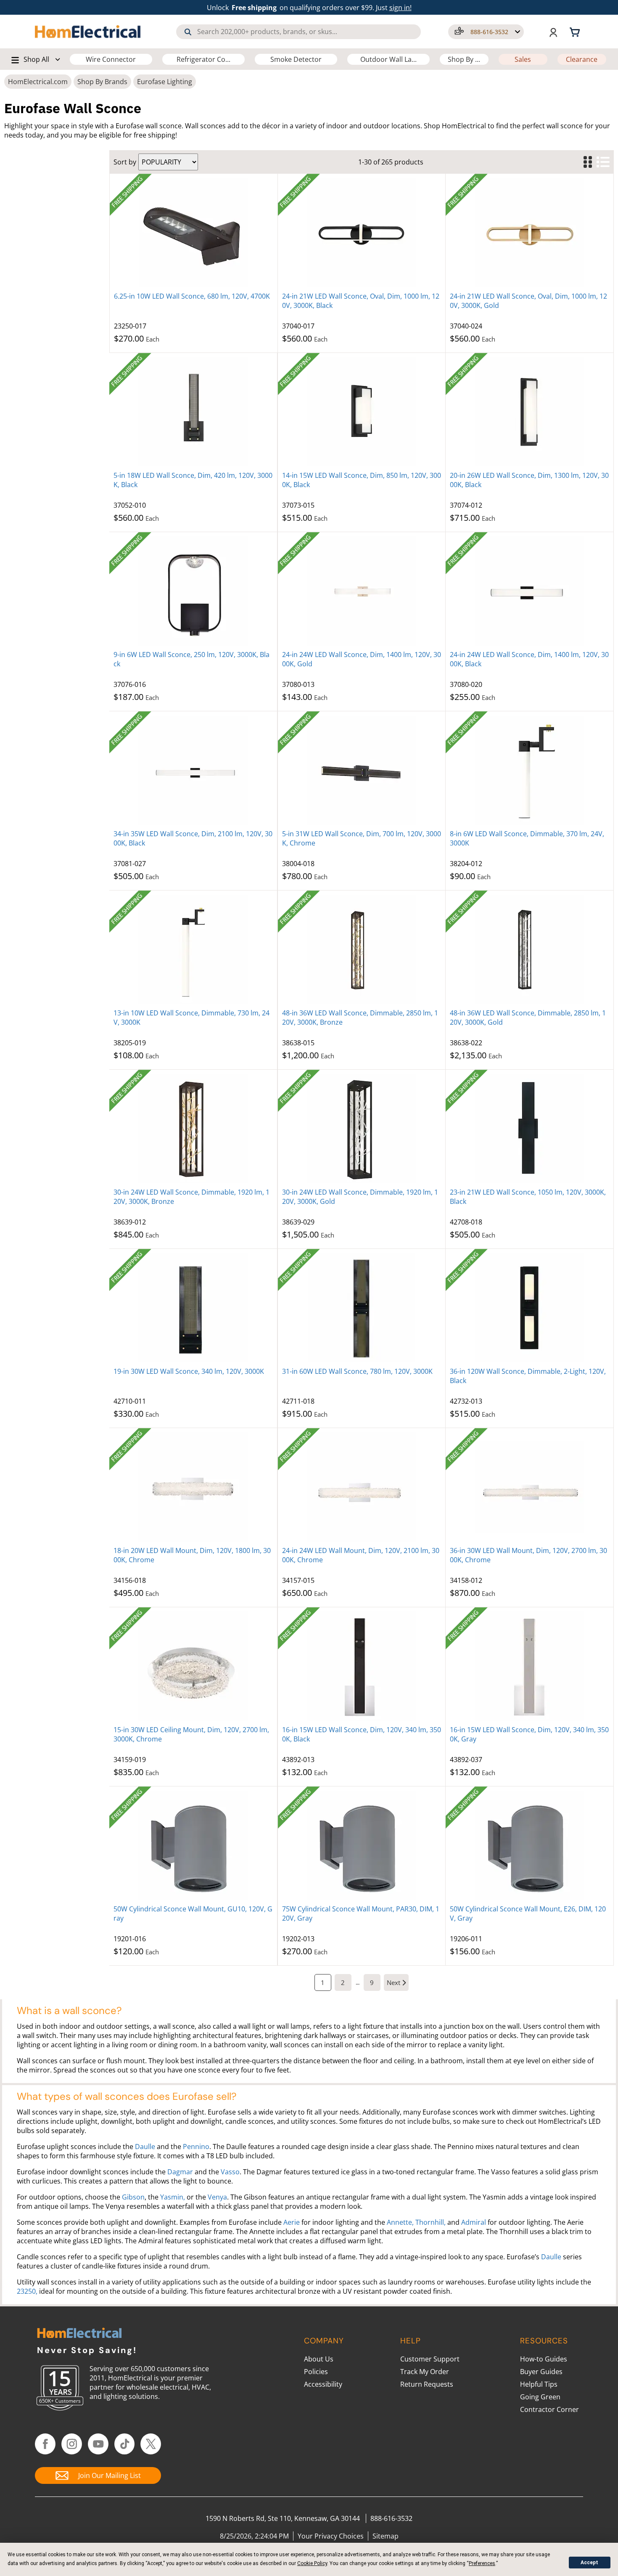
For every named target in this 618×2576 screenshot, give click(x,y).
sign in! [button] (400, 8)
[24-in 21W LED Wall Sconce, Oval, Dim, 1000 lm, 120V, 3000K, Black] (362, 233)
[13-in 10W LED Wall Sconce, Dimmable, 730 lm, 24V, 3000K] (193, 949)
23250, (27, 2291)
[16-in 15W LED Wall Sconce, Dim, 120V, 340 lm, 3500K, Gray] (530, 1666)
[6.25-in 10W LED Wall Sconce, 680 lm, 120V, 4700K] (194, 233)
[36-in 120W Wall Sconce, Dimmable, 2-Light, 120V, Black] (530, 1308)
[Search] (188, 32)
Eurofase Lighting (165, 82)
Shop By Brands (102, 82)
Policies (316, 2372)
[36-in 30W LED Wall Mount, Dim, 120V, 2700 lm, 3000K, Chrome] (530, 1487)
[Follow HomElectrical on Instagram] (72, 2444)
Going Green (540, 2397)
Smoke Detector (296, 59)
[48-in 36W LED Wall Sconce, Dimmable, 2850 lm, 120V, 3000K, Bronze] (362, 949)
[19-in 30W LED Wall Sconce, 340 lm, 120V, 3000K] (193, 1308)
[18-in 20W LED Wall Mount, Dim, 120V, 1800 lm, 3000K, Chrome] (193, 1487)
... (358, 1982)
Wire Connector (111, 59)
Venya (217, 2197)
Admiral (474, 2222)
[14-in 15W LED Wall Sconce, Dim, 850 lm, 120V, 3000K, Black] (362, 412)
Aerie (292, 2222)
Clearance (582, 59)
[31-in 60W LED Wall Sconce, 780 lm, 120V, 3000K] (362, 1308)
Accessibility (323, 2384)
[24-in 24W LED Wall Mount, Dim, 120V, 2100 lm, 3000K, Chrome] (362, 1487)
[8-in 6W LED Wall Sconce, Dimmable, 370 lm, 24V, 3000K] (530, 770)
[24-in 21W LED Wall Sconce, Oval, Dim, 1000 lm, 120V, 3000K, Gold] (530, 233)
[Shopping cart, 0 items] (576, 32)
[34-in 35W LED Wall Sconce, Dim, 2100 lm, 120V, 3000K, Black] (193, 770)
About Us (319, 2359)
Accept (589, 2563)
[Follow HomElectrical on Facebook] (45, 2444)
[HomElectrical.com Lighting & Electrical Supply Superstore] (79, 2334)
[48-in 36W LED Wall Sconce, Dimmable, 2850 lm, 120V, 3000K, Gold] (530, 949)
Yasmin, (173, 2197)
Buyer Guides (541, 2372)
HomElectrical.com (38, 82)
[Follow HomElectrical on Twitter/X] (151, 2444)
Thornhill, (430, 2222)
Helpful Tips (539, 2384)
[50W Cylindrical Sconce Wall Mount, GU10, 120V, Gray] (193, 1845)
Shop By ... (464, 59)
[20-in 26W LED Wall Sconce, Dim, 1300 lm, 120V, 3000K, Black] (530, 412)
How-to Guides (544, 2359)
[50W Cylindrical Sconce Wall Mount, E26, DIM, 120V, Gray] (530, 1845)
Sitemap (386, 2536)
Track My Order (425, 2372)
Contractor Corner (549, 2409)
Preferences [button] (482, 2563)
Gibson (133, 2197)
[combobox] (298, 32)
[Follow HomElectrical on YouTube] (98, 2444)
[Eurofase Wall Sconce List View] (603, 162)
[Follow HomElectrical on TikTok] (125, 2444)
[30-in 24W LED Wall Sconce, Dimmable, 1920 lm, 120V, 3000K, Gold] (362, 1129)
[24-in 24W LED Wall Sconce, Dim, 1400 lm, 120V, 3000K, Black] (530, 591)
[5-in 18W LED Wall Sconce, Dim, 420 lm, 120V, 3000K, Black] (193, 412)
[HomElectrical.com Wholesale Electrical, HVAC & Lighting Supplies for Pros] (88, 32)
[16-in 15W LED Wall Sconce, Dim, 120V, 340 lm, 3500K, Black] (362, 1666)
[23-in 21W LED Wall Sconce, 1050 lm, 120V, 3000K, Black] (530, 1129)
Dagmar (180, 2172)
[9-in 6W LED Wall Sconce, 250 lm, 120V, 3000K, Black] (193, 591)
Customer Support (430, 2359)
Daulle (145, 2147)
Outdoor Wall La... (388, 59)
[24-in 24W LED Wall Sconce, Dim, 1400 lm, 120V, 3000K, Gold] (362, 591)
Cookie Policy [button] (312, 2563)
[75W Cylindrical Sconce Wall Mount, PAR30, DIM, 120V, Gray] (362, 1845)
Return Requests (427, 2384)
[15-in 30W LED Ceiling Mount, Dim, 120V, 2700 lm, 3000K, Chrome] (193, 1666)
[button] (486, 32)
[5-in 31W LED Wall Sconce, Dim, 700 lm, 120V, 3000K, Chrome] (362, 770)
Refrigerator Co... (203, 59)
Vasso (230, 2172)
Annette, (400, 2222)
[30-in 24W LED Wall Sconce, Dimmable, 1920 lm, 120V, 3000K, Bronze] (193, 1129)
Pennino (196, 2147)
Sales (523, 59)
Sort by (125, 162)
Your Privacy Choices (331, 2536)
